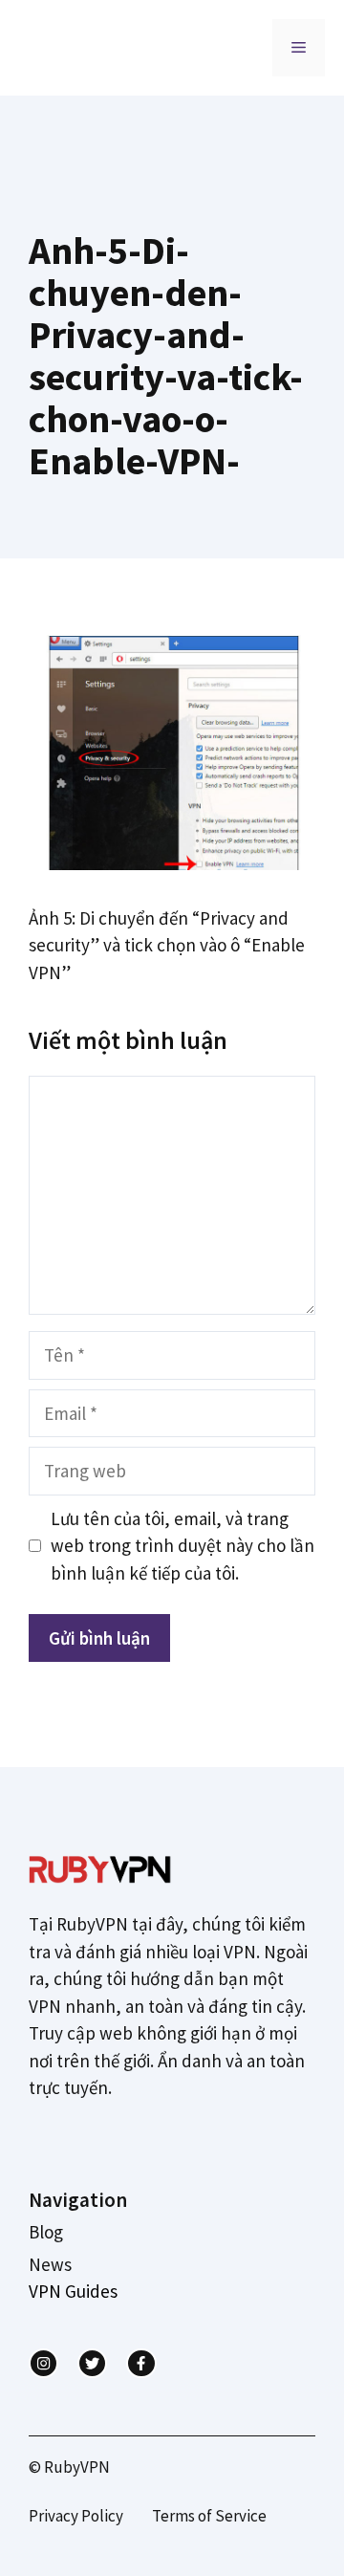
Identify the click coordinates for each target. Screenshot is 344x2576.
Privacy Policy (76, 2516)
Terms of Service (209, 2516)
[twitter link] (92, 2363)
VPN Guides (73, 2291)
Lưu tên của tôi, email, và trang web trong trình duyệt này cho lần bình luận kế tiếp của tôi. (183, 1546)
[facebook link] (141, 2363)
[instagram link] (43, 2363)
